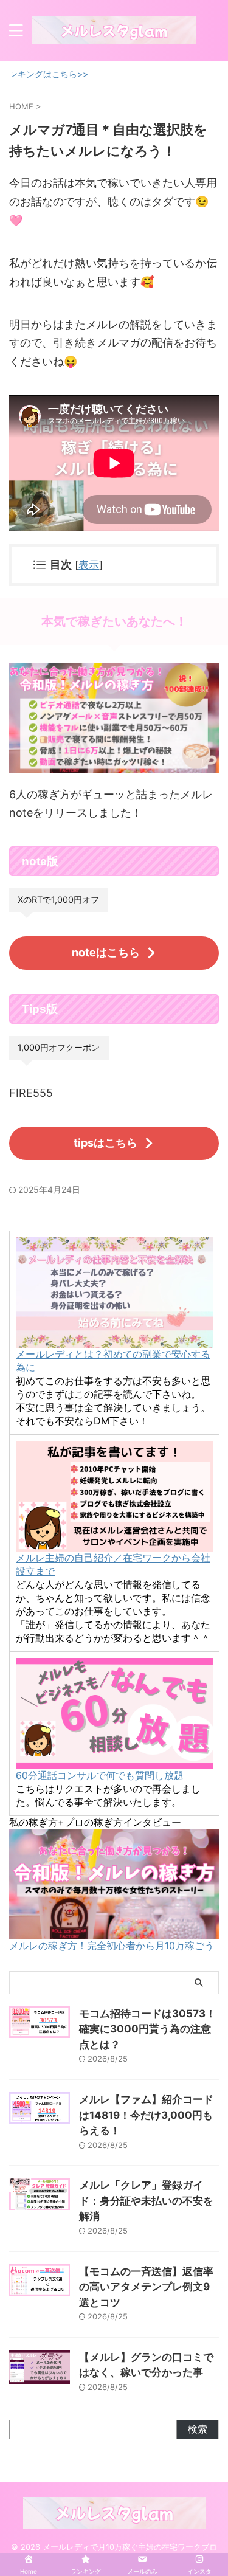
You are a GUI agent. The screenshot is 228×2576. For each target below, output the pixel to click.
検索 (198, 2429)
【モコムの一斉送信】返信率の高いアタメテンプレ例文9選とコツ (146, 2287)
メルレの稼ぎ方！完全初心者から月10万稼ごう (112, 1946)
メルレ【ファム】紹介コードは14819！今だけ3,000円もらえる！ (146, 2115)
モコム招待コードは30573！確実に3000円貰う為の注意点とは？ (147, 2029)
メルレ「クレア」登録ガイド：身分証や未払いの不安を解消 (146, 2201)
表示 (89, 565)
